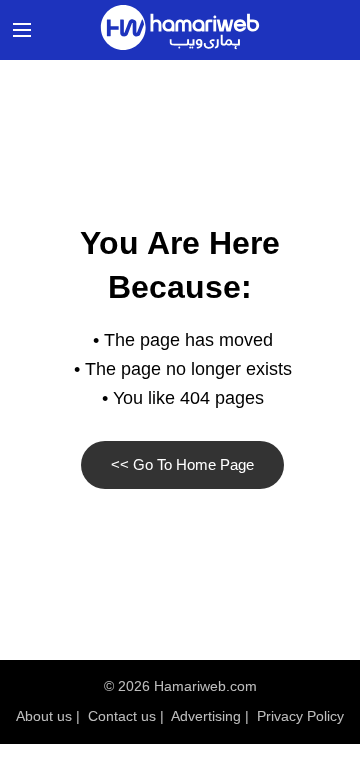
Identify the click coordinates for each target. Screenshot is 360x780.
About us (44, 716)
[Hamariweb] (180, 30)
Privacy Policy (300, 716)
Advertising (206, 716)
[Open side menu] (19, 30)
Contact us (122, 716)
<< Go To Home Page (182, 464)
